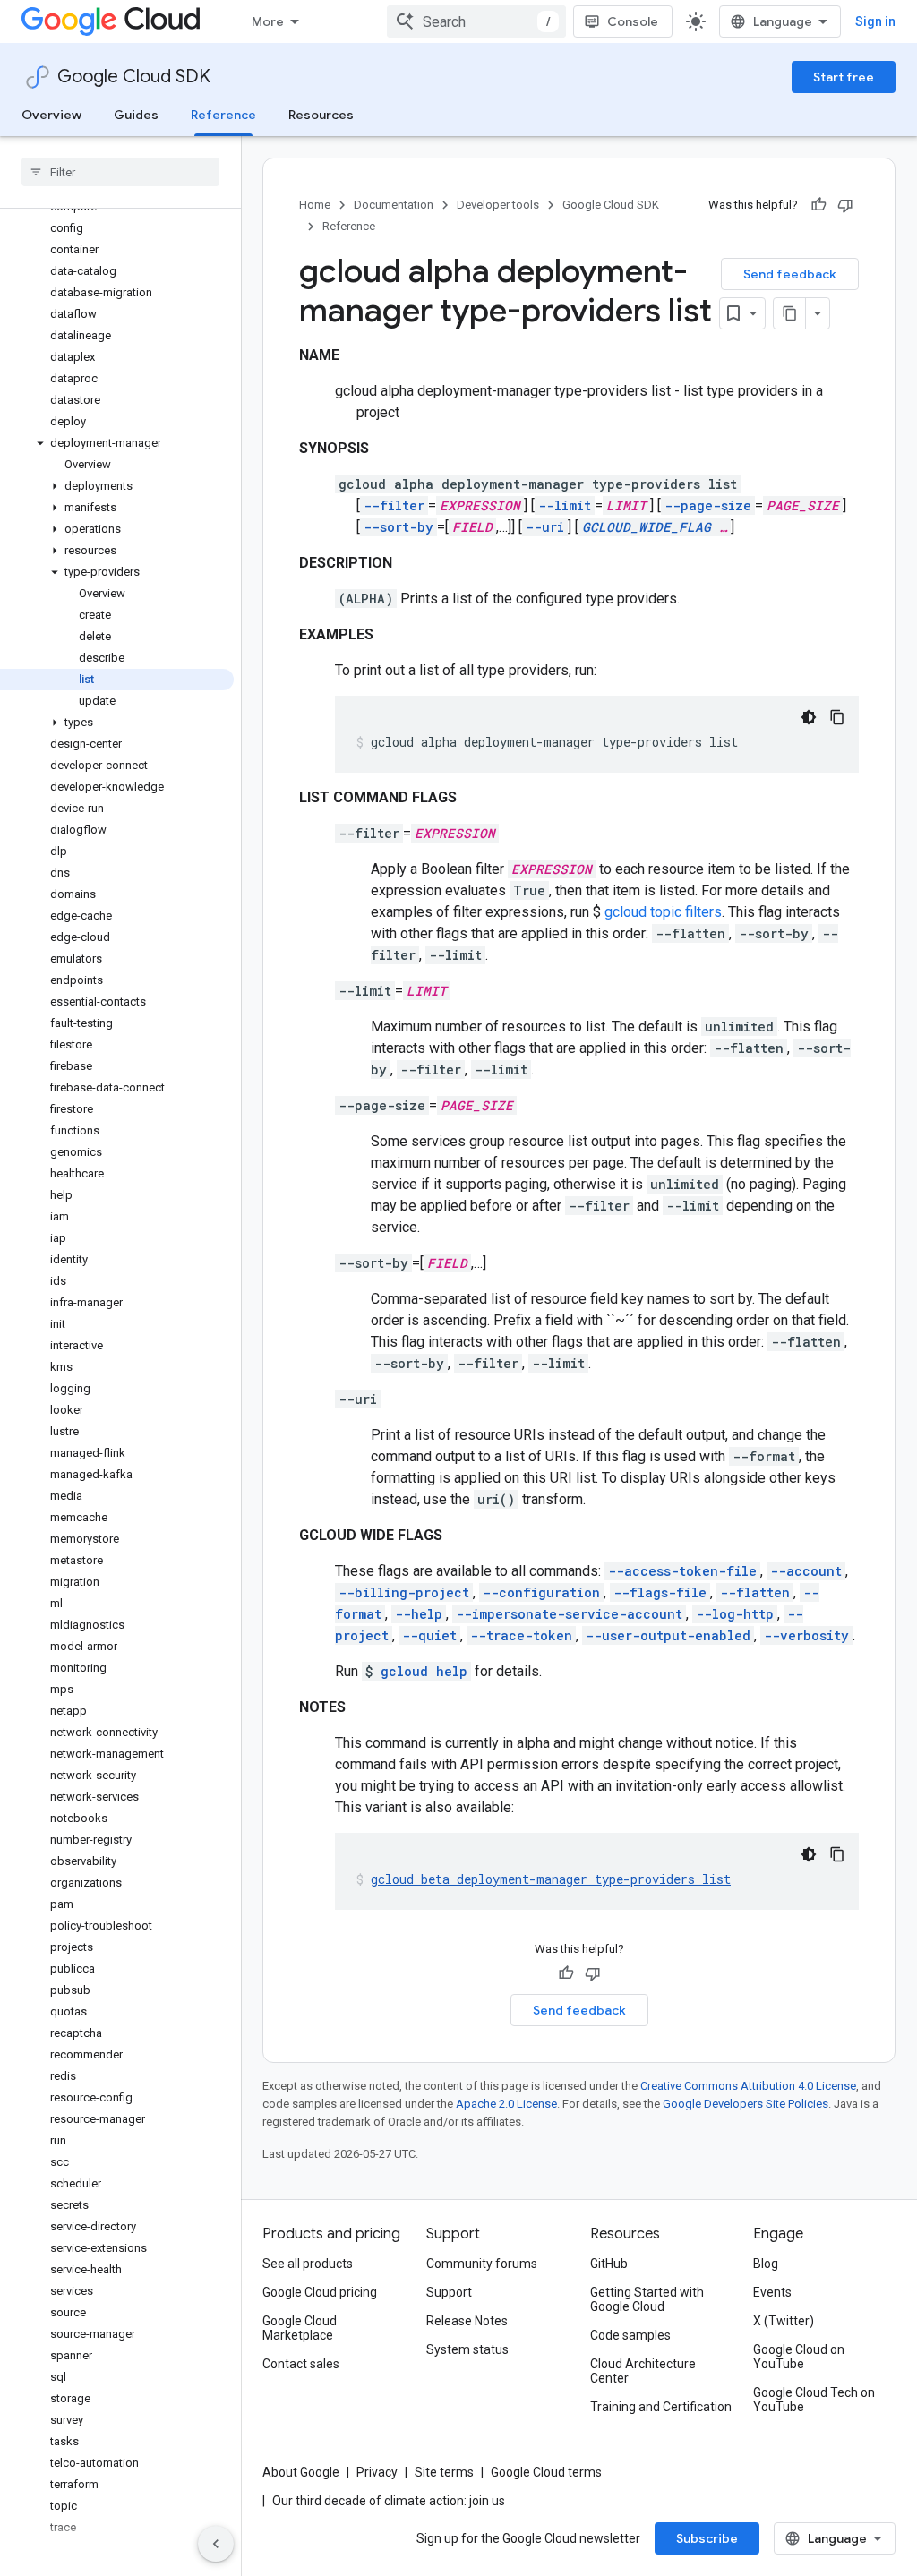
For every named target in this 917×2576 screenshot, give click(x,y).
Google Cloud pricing (320, 2292)
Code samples (630, 2335)
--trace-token (521, 1635)
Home (315, 205)
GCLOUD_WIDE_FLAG (647, 527)
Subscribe (707, 2538)
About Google (301, 2472)
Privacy (377, 2472)
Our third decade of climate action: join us (389, 2501)
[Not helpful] (845, 205)
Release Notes (467, 2321)
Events (772, 2292)
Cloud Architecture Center (643, 2371)
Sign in (875, 21)
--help (419, 1614)
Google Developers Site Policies (746, 2104)
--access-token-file (682, 1571)
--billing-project (404, 1592)
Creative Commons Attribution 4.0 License (748, 2086)
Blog (766, 2264)
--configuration (541, 1592)
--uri (545, 527)
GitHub (609, 2264)
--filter (394, 505)
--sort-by (399, 527)
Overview (51, 115)
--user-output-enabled (668, 1635)
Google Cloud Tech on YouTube (814, 2400)
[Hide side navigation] (216, 2544)
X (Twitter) (784, 2321)
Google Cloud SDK (134, 77)
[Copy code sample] (837, 717)
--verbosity (806, 1635)
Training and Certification (661, 2407)
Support (449, 2292)
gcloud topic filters (663, 912)
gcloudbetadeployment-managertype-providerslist (551, 1879)
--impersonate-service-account (569, 1614)
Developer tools (498, 205)
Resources (321, 115)
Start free (844, 77)
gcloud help (424, 1671)
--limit (565, 505)
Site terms (444, 2472)
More (268, 21)
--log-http (735, 1614)
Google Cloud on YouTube (799, 2357)
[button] (117, 443)
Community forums (482, 2264)
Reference (223, 115)
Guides (136, 115)
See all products (308, 2264)
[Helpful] (818, 205)
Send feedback (790, 274)
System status (467, 2349)
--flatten (755, 1592)
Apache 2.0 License (506, 2104)
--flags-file (660, 1592)
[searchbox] (120, 172)
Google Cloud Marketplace (300, 2328)
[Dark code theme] (809, 717)
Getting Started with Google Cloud (647, 2299)
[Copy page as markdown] (790, 313)
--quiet (429, 1635)
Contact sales (301, 2364)
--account (806, 1571)
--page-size (708, 505)
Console (633, 21)
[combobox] (476, 21)
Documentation (394, 205)
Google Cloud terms (546, 2472)
